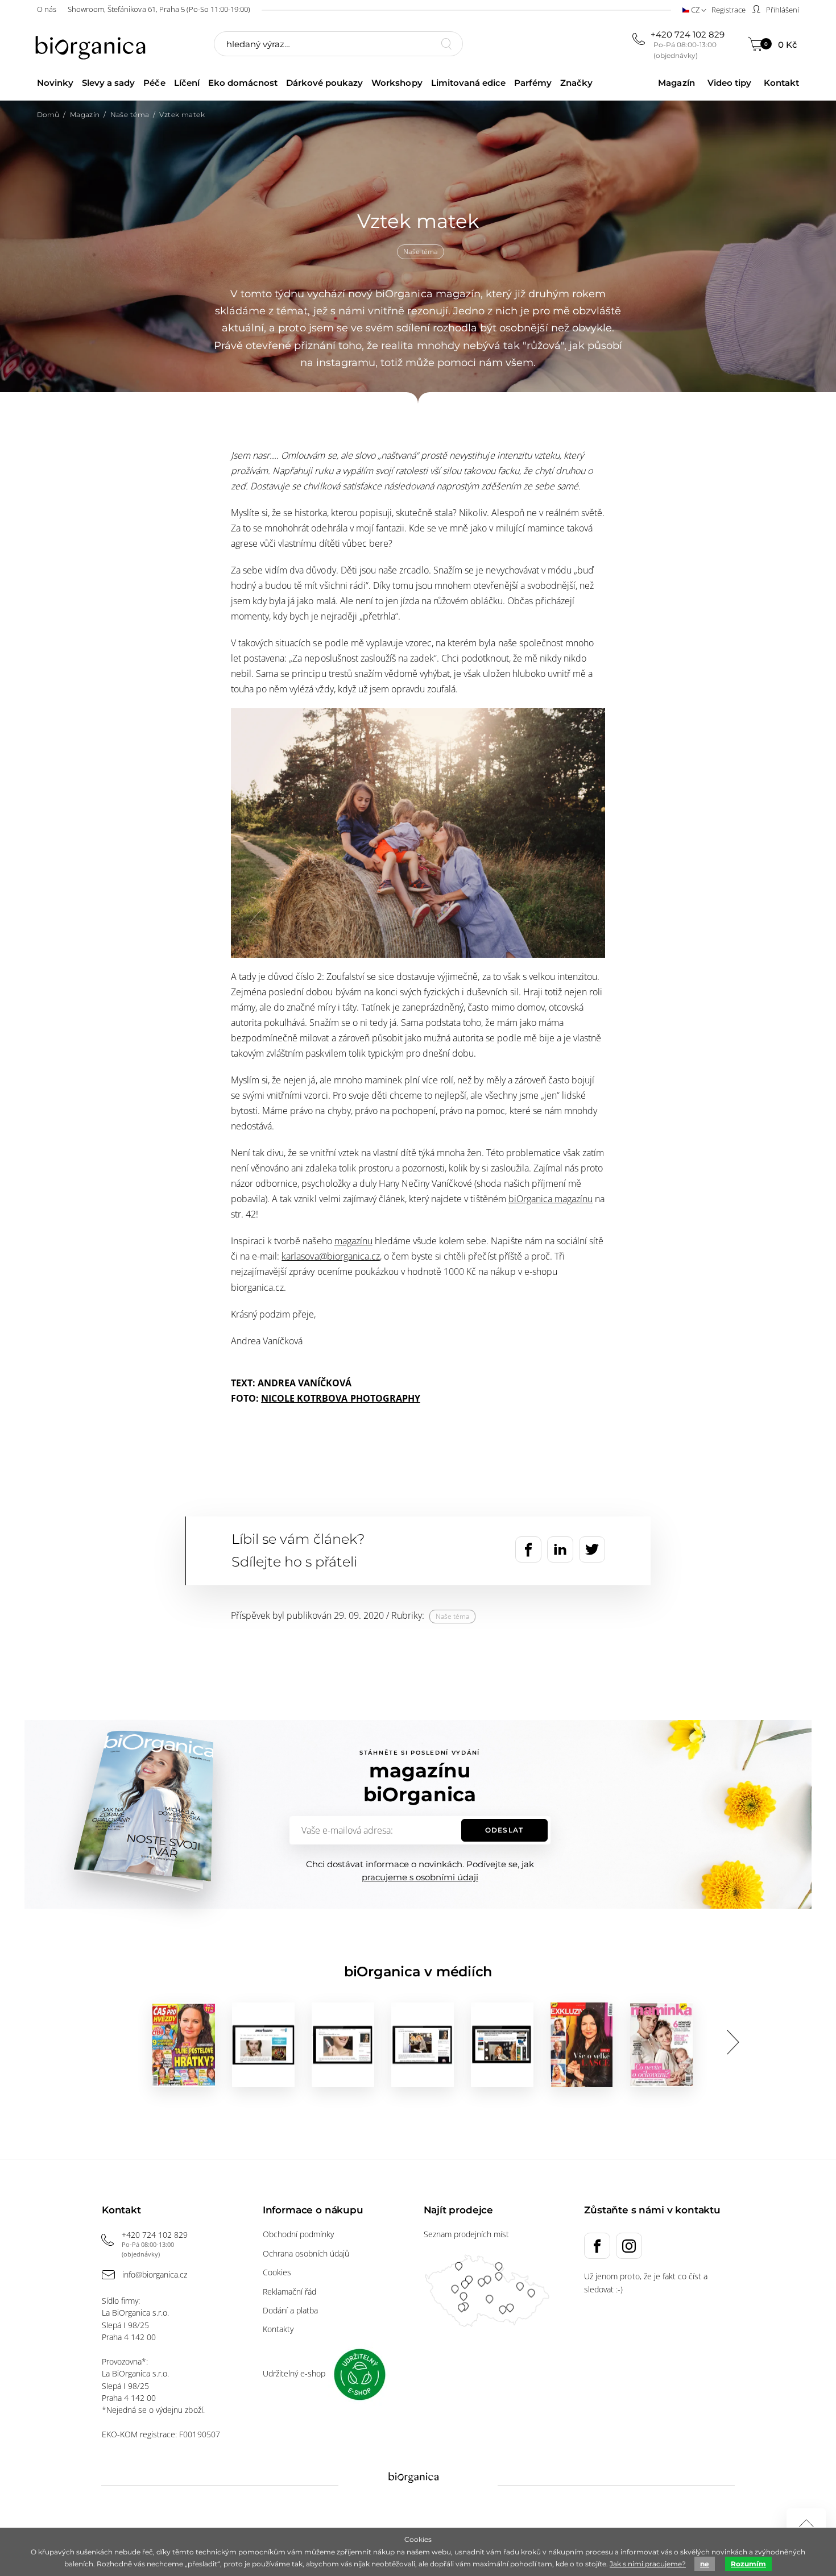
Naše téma (130, 115)
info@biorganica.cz (155, 2274)
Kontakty (278, 2329)
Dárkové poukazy (324, 83)
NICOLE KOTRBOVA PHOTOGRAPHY (341, 1398)
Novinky (55, 83)
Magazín (676, 83)
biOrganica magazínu (551, 1199)
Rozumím (748, 2564)
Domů (48, 115)
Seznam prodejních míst (466, 2234)
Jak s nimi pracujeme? (648, 2564)
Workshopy (397, 83)
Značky (576, 83)
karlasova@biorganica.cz (331, 1256)
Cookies (277, 2272)
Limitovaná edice (468, 83)
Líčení (187, 83)
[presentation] (732, 2042)
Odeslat (504, 1830)
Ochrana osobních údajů (306, 2253)
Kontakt (781, 83)
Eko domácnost (243, 83)
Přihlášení (782, 10)
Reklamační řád (289, 2292)
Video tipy (729, 83)
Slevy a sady (108, 83)
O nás (47, 9)
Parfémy (533, 83)
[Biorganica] (93, 45)
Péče (154, 83)
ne (705, 2564)
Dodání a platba (290, 2310)
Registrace (729, 10)
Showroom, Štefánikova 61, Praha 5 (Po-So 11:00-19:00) (159, 9)
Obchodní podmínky (298, 2234)
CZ (695, 10)
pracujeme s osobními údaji (420, 1877)
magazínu (353, 1241)
